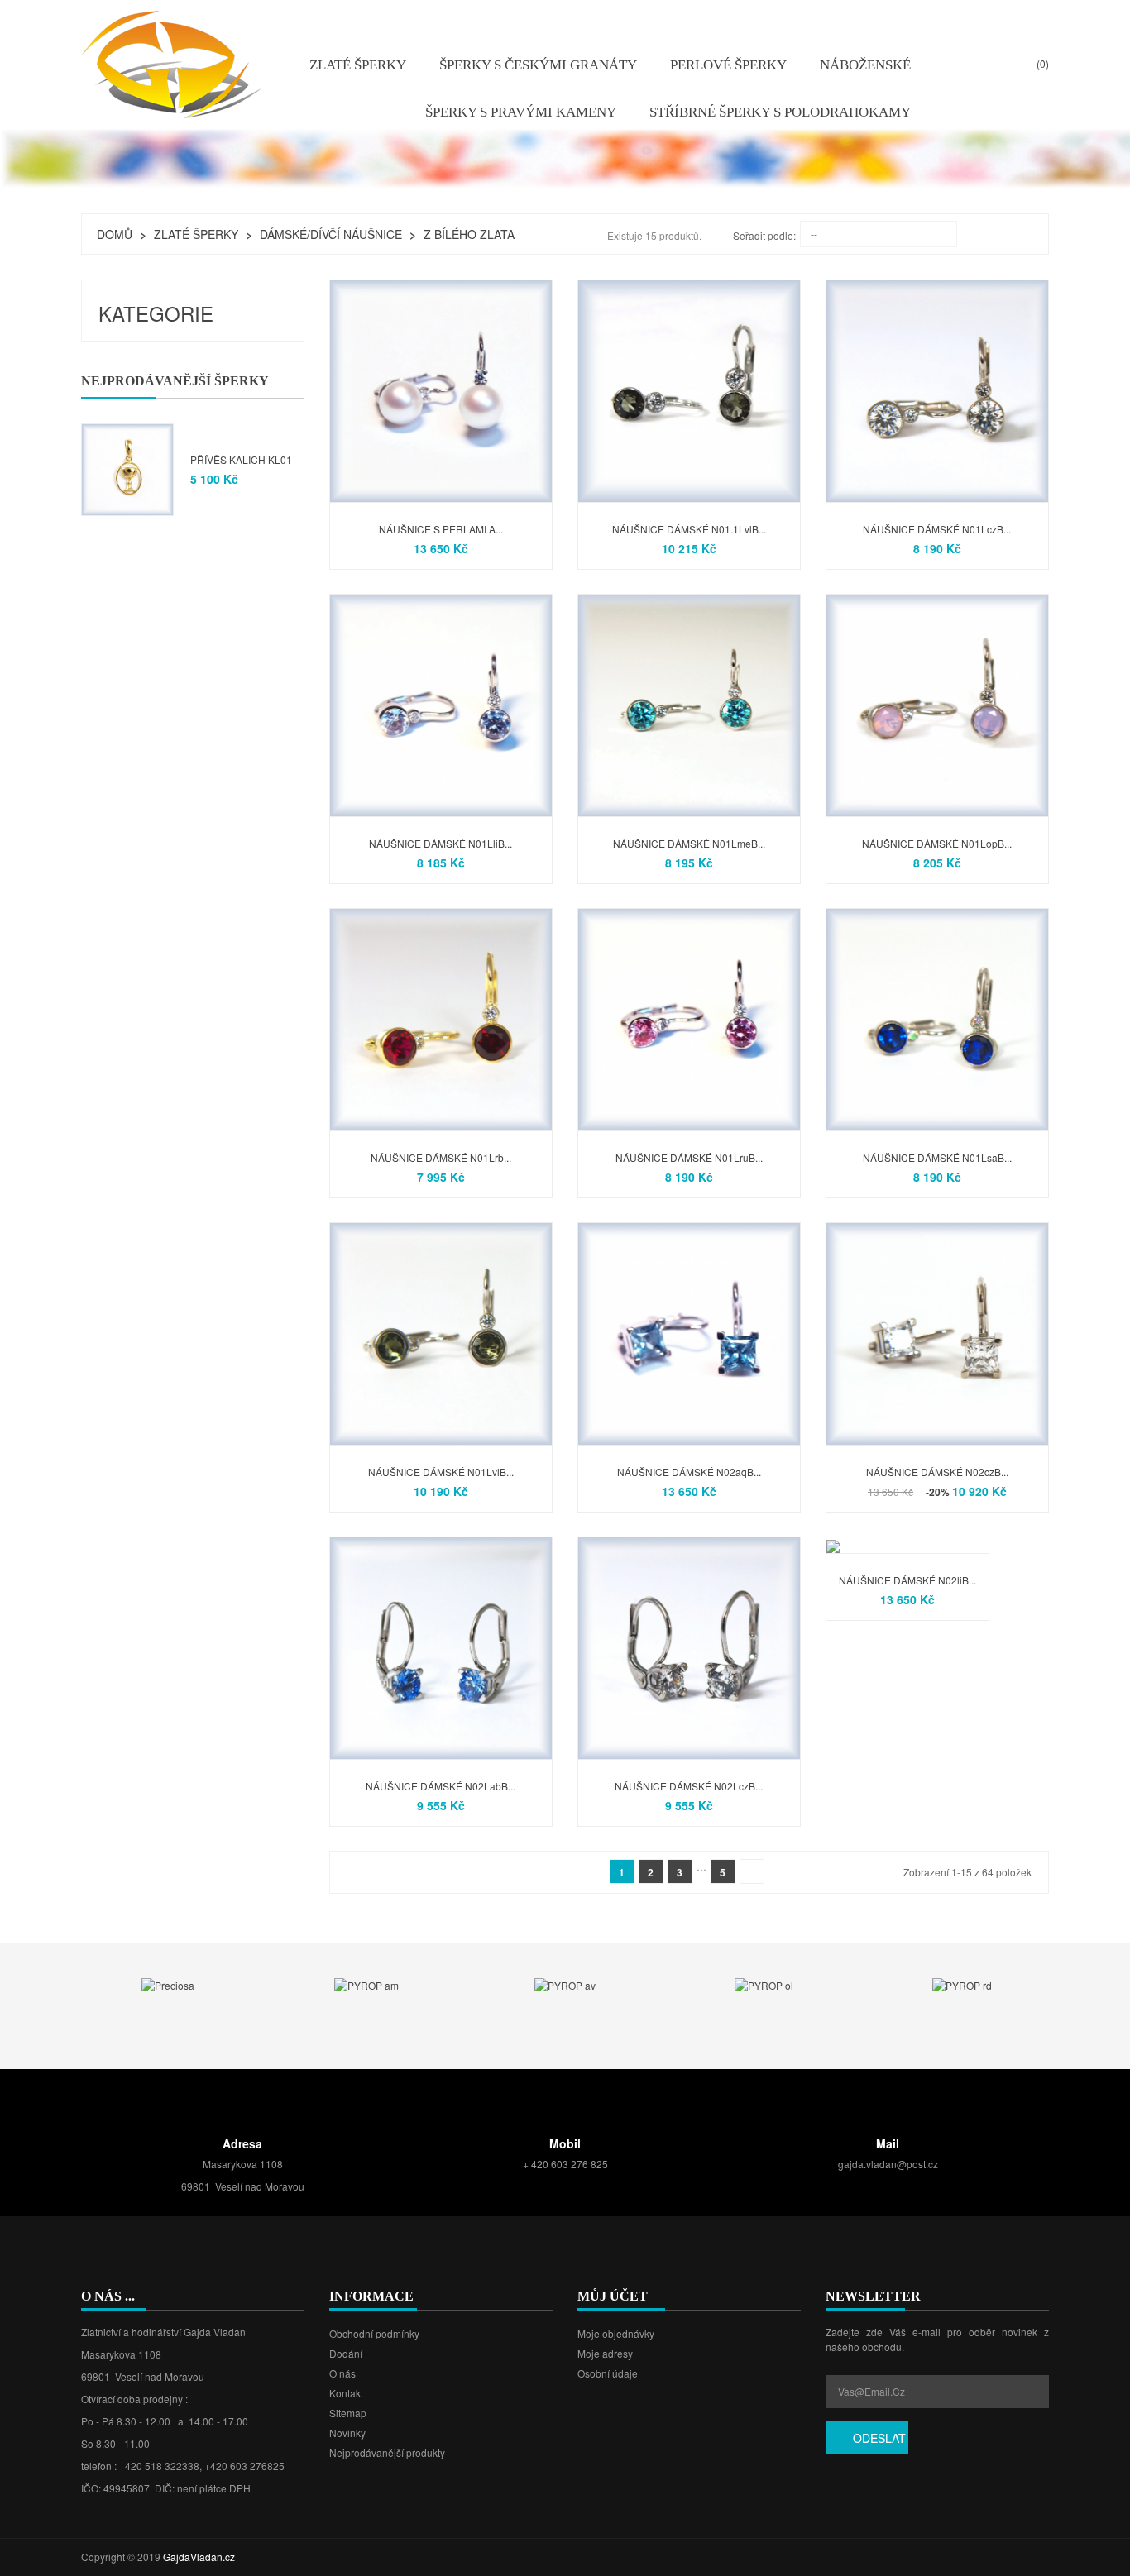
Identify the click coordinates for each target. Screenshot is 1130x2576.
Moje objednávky (616, 2333)
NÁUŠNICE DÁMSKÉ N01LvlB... (441, 1472)
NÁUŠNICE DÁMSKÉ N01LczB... (937, 529)
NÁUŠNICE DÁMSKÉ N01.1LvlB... (689, 529)
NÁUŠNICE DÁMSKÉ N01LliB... (441, 843)
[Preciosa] (168, 1983)
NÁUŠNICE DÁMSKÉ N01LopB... (937, 843)
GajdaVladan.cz (199, 2557)
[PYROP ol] (764, 1983)
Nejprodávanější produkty (387, 2452)
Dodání (346, 2353)
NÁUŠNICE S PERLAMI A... (441, 529)
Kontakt (346, 2393)
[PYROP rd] (962, 1983)
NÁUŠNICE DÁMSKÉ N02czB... (937, 1472)
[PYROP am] (366, 1983)
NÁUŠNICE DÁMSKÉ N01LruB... (689, 1157)
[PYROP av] (565, 1983)
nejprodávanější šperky (175, 381)
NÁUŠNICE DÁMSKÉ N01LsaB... (937, 1157)
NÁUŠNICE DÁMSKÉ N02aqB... (689, 1472)
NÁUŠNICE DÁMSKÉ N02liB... (907, 1580)
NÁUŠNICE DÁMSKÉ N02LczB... (689, 1786)
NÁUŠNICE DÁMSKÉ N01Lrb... (441, 1157)
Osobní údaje (608, 2373)
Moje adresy (605, 2353)
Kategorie (156, 313)
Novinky (347, 2433)
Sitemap (348, 2413)
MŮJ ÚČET (613, 2296)
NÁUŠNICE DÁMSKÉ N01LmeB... (689, 843)
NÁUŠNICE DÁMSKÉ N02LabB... (441, 1786)
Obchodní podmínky (374, 2333)
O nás (342, 2373)
